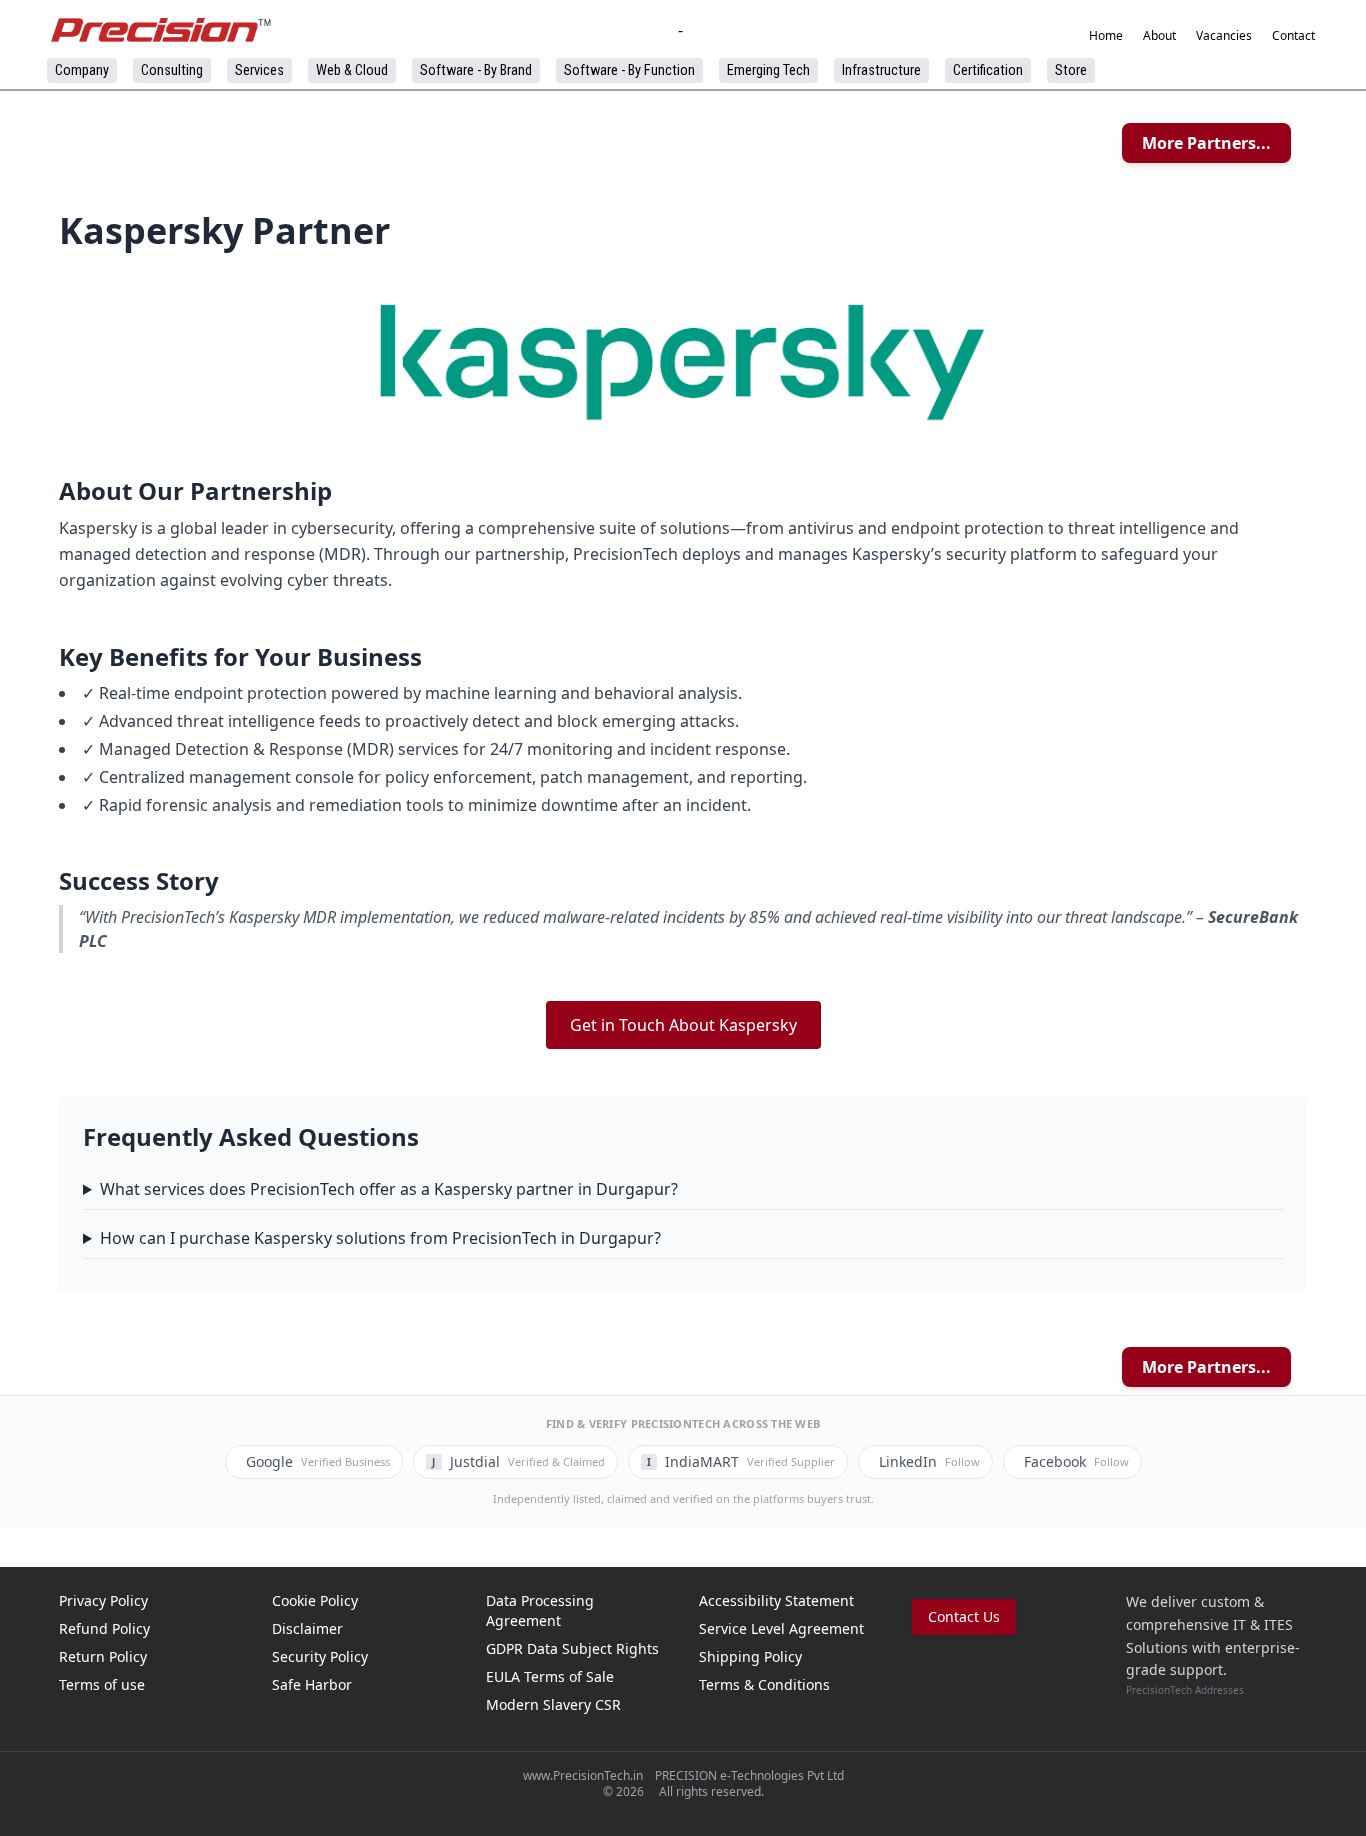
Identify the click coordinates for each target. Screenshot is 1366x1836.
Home (1106, 36)
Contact (1293, 36)
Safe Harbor (312, 1684)
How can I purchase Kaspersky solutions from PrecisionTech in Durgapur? (380, 1238)
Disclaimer (307, 1628)
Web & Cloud (352, 70)
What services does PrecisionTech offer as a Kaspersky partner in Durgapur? (389, 1189)
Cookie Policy (315, 1600)
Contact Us (964, 1616)
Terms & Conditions (764, 1684)
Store (1071, 70)
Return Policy (103, 1656)
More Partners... (1206, 143)
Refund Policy (104, 1628)
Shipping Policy (750, 1656)
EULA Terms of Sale (550, 1676)
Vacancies (1224, 36)
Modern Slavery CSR (553, 1704)
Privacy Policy (103, 1600)
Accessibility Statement (776, 1600)
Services (259, 70)
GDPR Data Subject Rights (572, 1648)
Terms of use (102, 1684)
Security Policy (320, 1656)
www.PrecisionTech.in (583, 1775)
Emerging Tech (768, 70)
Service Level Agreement (781, 1628)
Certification (988, 70)
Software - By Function (629, 70)
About (1159, 36)
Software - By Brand (476, 70)
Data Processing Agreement (540, 1610)
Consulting (172, 70)
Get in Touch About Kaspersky (683, 1025)
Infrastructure (881, 70)
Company (82, 70)
